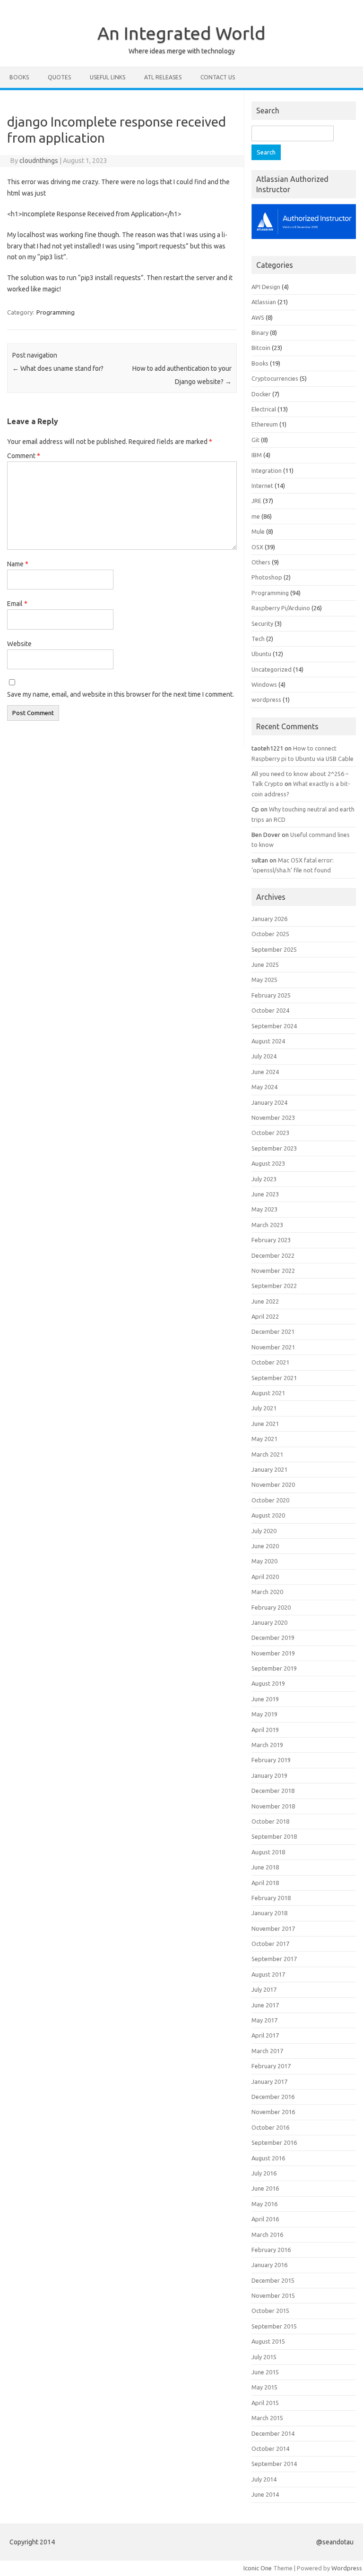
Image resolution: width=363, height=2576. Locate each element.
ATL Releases (163, 77)
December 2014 (273, 2433)
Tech (258, 639)
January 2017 (269, 2081)
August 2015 (268, 2341)
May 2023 (264, 1209)
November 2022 (273, 1271)
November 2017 (273, 1928)
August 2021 (268, 1393)
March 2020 (267, 1592)
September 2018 (274, 1836)
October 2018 (270, 1821)
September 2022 (274, 1286)
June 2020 (265, 1546)
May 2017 (264, 2020)
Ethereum (265, 424)
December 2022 (273, 1255)
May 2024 (264, 1087)
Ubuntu (261, 654)
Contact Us (218, 77)
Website (19, 644)
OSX (257, 547)
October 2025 (270, 934)
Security (262, 623)
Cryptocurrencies (275, 378)
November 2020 (273, 1484)
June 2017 (265, 2005)
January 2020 (269, 1622)
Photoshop (267, 577)
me (256, 516)
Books (19, 77)
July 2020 (264, 1531)
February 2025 (271, 995)
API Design (266, 287)
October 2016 (270, 2127)
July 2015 (264, 2357)
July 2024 (264, 1056)
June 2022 (265, 1301)
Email (17, 604)
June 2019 (265, 1699)
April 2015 (265, 2403)
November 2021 (273, 1347)
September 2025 (274, 949)
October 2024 (270, 1010)
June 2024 (265, 1072)
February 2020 (271, 1607)
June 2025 (265, 964)
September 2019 (274, 1668)
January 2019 (269, 1775)
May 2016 (264, 2204)
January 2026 (269, 919)
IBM (257, 455)
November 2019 (273, 1653)
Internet (262, 486)
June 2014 (265, 2494)
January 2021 (269, 1469)
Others (261, 562)
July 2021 (264, 1408)
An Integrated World (181, 33)
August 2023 (268, 1163)
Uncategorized (272, 669)
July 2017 (264, 1989)
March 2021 (267, 1454)
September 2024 (274, 1026)
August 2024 (268, 1041)
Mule (258, 531)
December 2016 (273, 2097)
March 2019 (267, 1745)
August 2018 (268, 1852)
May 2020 (264, 1561)
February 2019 (271, 1760)
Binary (260, 333)
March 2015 (267, 2418)
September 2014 (274, 2464)
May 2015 (264, 2387)
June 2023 (265, 1194)
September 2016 (274, 2142)
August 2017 (268, 1974)
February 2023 (271, 1240)
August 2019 (268, 1683)
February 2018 (271, 1898)
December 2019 (273, 1638)
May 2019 (264, 1714)
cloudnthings (39, 161)
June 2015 (265, 2372)
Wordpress (347, 2568)
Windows (264, 684)
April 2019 (265, 1730)
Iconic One (258, 2568)
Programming (56, 312)
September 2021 (274, 1378)
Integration (267, 470)
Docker (261, 394)
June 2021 (265, 1424)
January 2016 (269, 2265)
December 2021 (273, 1331)
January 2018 (269, 1913)
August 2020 (268, 1515)
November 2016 (273, 2112)
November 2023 (273, 1117)
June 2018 (265, 1867)
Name (18, 564)
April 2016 (265, 2219)
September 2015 (274, 2326)
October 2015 (270, 2311)
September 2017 (274, 1959)
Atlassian (264, 302)
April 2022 (265, 1316)
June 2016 (265, 2188)
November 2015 (273, 2295)
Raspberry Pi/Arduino (281, 608)
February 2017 (271, 2066)
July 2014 (264, 2479)
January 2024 (269, 1102)
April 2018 (265, 1883)
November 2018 (273, 1806)
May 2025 (264, 980)
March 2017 (267, 2051)
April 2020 (265, 1577)
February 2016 (271, 2250)
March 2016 (267, 2235)
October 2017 (270, 1944)
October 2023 (270, 1133)
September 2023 (274, 1148)
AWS (258, 317)
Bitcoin (261, 348)
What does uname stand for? (58, 368)
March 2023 (267, 1225)
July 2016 (264, 2173)
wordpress (266, 699)
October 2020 (270, 1500)
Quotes (59, 77)
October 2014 (270, 2448)
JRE (256, 501)
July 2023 (264, 1179)
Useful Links (108, 77)
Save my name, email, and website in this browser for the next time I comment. (121, 694)
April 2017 (265, 2035)
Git (255, 440)
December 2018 (273, 1791)
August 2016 (268, 2158)
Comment (24, 456)
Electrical (264, 409)
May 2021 (264, 1439)
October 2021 (270, 1362)
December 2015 (273, 2280)
